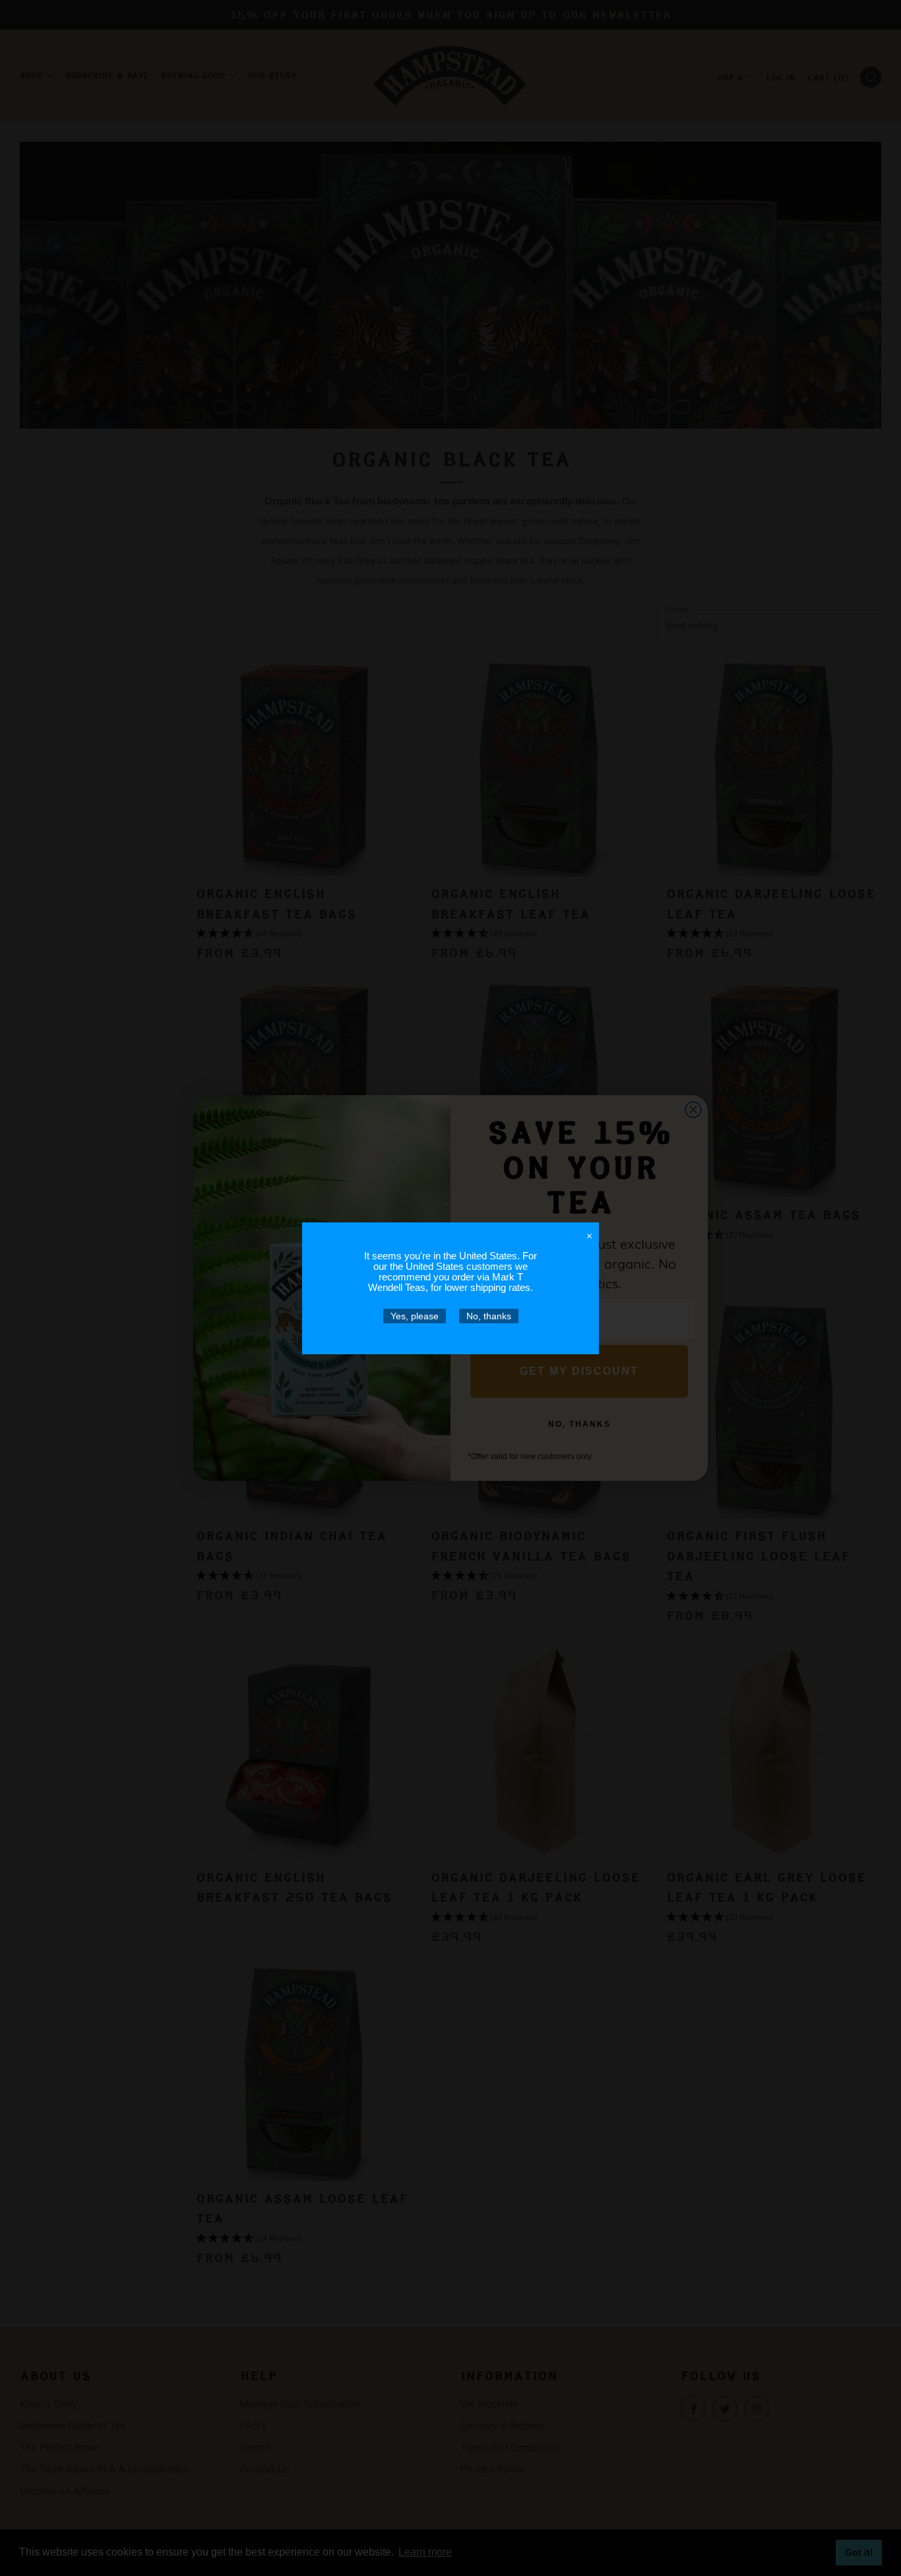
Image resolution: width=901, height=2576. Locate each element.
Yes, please (415, 1316)
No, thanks (489, 1316)
